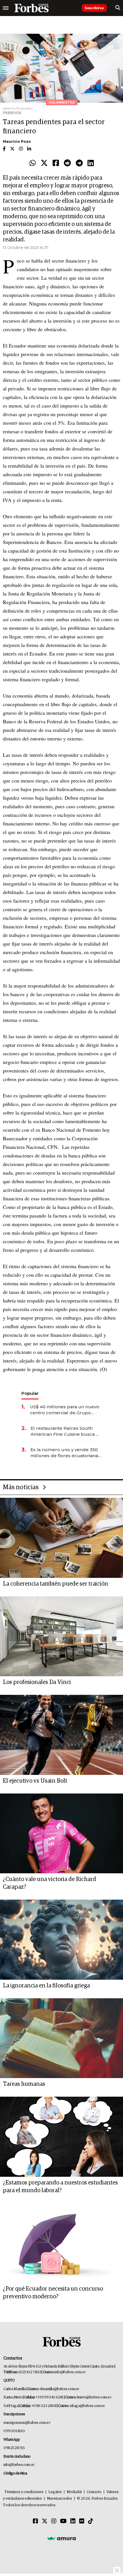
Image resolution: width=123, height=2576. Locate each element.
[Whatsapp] (33, 163)
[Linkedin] (91, 163)
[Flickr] (82, 2521)
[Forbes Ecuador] (31, 8)
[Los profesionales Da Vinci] (61, 1636)
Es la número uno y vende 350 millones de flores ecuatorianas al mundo (65, 1453)
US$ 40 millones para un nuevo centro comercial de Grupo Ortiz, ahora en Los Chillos (65, 1410)
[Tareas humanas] (61, 2038)
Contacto (94, 2492)
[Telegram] (79, 163)
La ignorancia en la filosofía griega (46, 1986)
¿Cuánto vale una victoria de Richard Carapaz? (49, 1883)
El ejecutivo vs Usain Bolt (35, 1781)
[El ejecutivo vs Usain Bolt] (61, 1735)
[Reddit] (67, 163)
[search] (118, 8)
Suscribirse (94, 8)
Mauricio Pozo (17, 141)
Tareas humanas (24, 2084)
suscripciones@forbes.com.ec (27, 2423)
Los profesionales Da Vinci (37, 1682)
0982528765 (14, 2448)
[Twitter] (44, 163)
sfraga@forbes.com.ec (87, 2406)
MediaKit (74, 2492)
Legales (55, 2492)
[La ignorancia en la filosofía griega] (61, 1940)
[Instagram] (54, 2521)
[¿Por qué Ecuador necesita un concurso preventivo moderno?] (61, 2243)
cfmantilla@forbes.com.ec (59, 2389)
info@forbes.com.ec (70, 2372)
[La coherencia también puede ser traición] (61, 1538)
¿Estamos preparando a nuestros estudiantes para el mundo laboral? (60, 2187)
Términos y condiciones (24, 2492)
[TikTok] (91, 2521)
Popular (30, 1393)
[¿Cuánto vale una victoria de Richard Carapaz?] (61, 1834)
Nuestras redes (59, 2499)
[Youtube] (63, 2521)
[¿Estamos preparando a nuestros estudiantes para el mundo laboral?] (61, 2137)
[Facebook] (56, 163)
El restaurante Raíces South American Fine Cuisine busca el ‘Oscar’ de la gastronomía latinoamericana (65, 1431)
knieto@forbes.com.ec (94, 2397)
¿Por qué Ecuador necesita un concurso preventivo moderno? (53, 2293)
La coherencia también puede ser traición (55, 1584)
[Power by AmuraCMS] (61, 2538)
